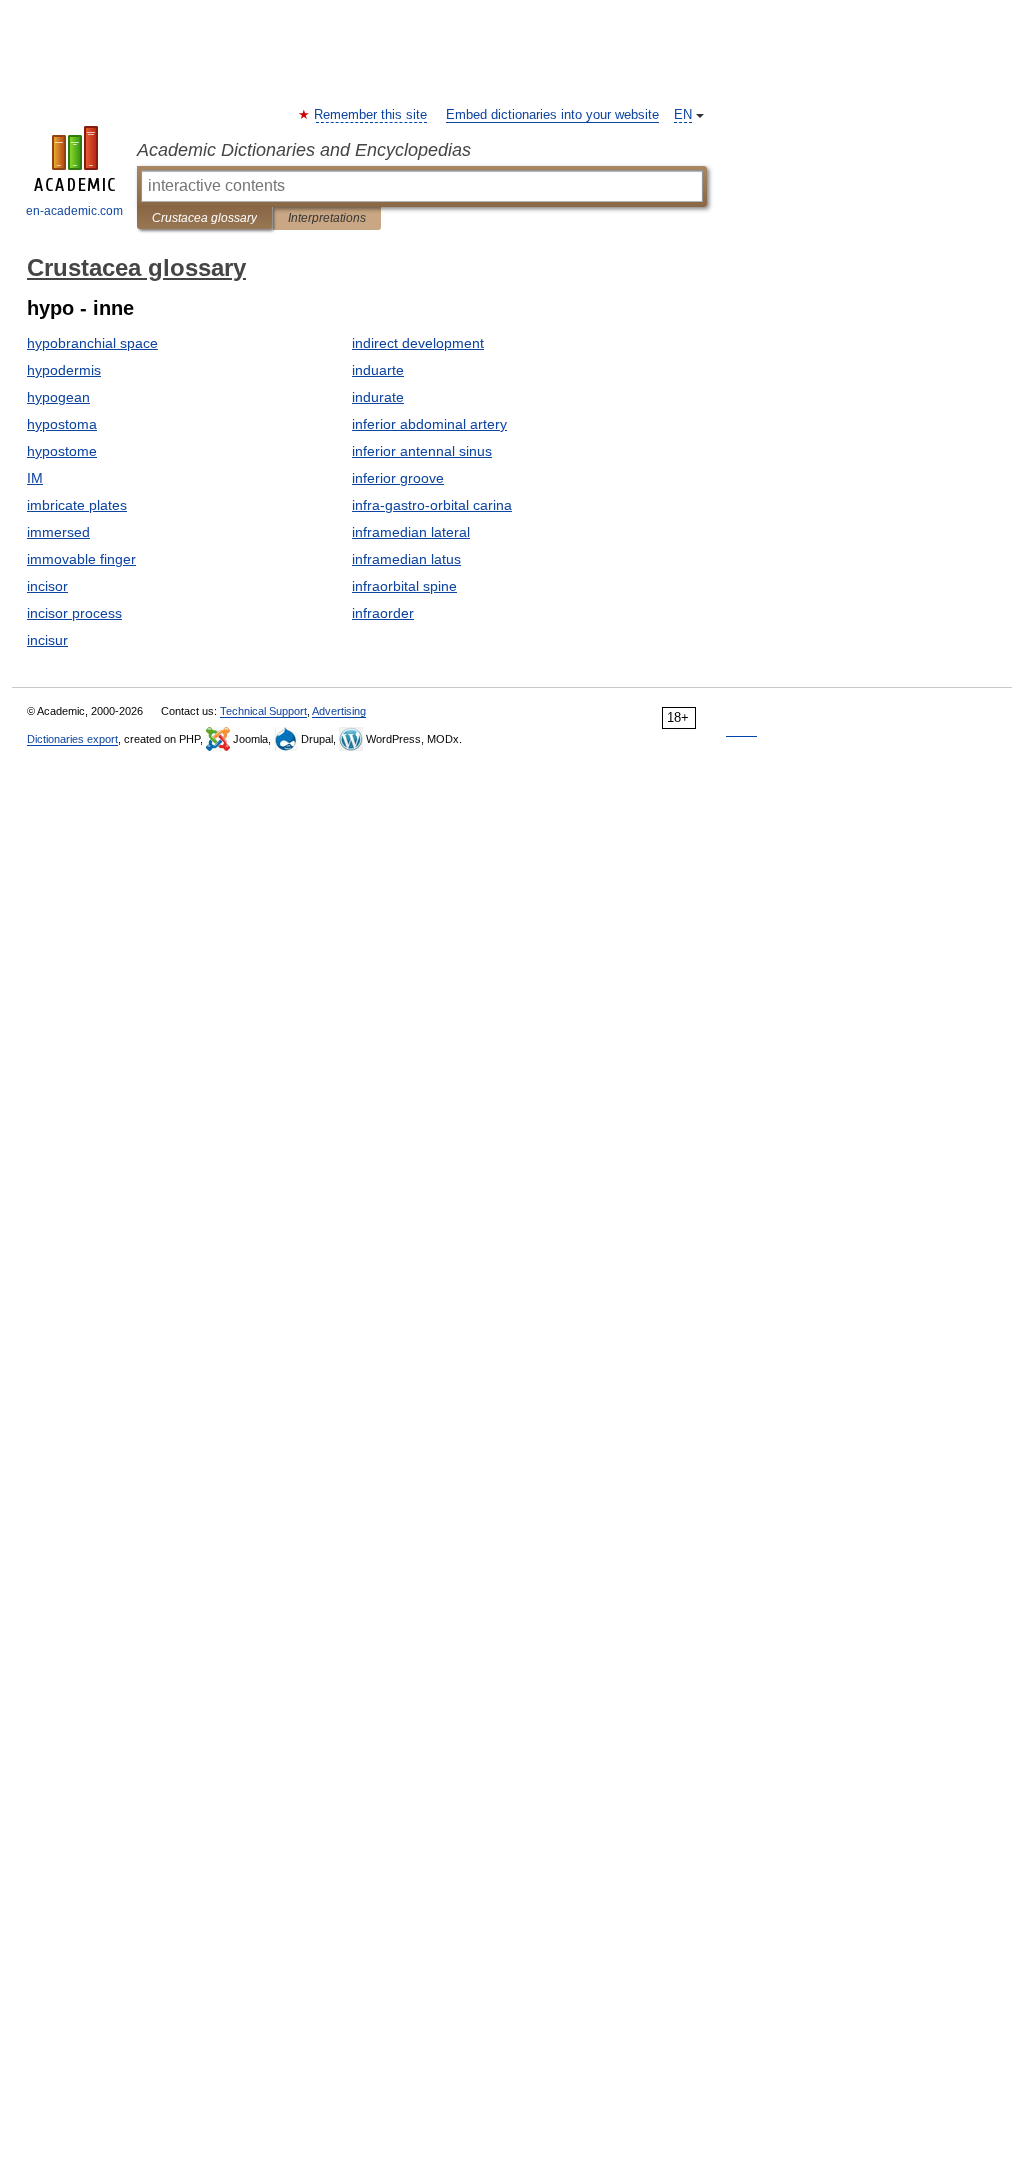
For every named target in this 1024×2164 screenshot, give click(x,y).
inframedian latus (406, 559)
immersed (58, 532)
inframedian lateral (411, 532)
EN (683, 115)
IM (35, 478)
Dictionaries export (72, 739)
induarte (378, 370)
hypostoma (62, 424)
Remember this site (371, 115)
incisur (47, 640)
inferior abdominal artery (429, 424)
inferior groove (398, 478)
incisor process (74, 613)
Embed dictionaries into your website (552, 115)
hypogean (58, 397)
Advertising (339, 711)
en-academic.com (74, 211)
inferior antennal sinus (422, 451)
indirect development (418, 343)
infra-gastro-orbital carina (432, 505)
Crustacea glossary (204, 218)
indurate (378, 397)
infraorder (383, 613)
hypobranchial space (92, 343)
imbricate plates (77, 505)
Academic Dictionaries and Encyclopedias (304, 150)
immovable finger (81, 559)
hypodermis (64, 370)
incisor (47, 586)
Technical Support (263, 711)
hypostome (62, 451)
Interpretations (327, 218)
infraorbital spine (404, 586)
